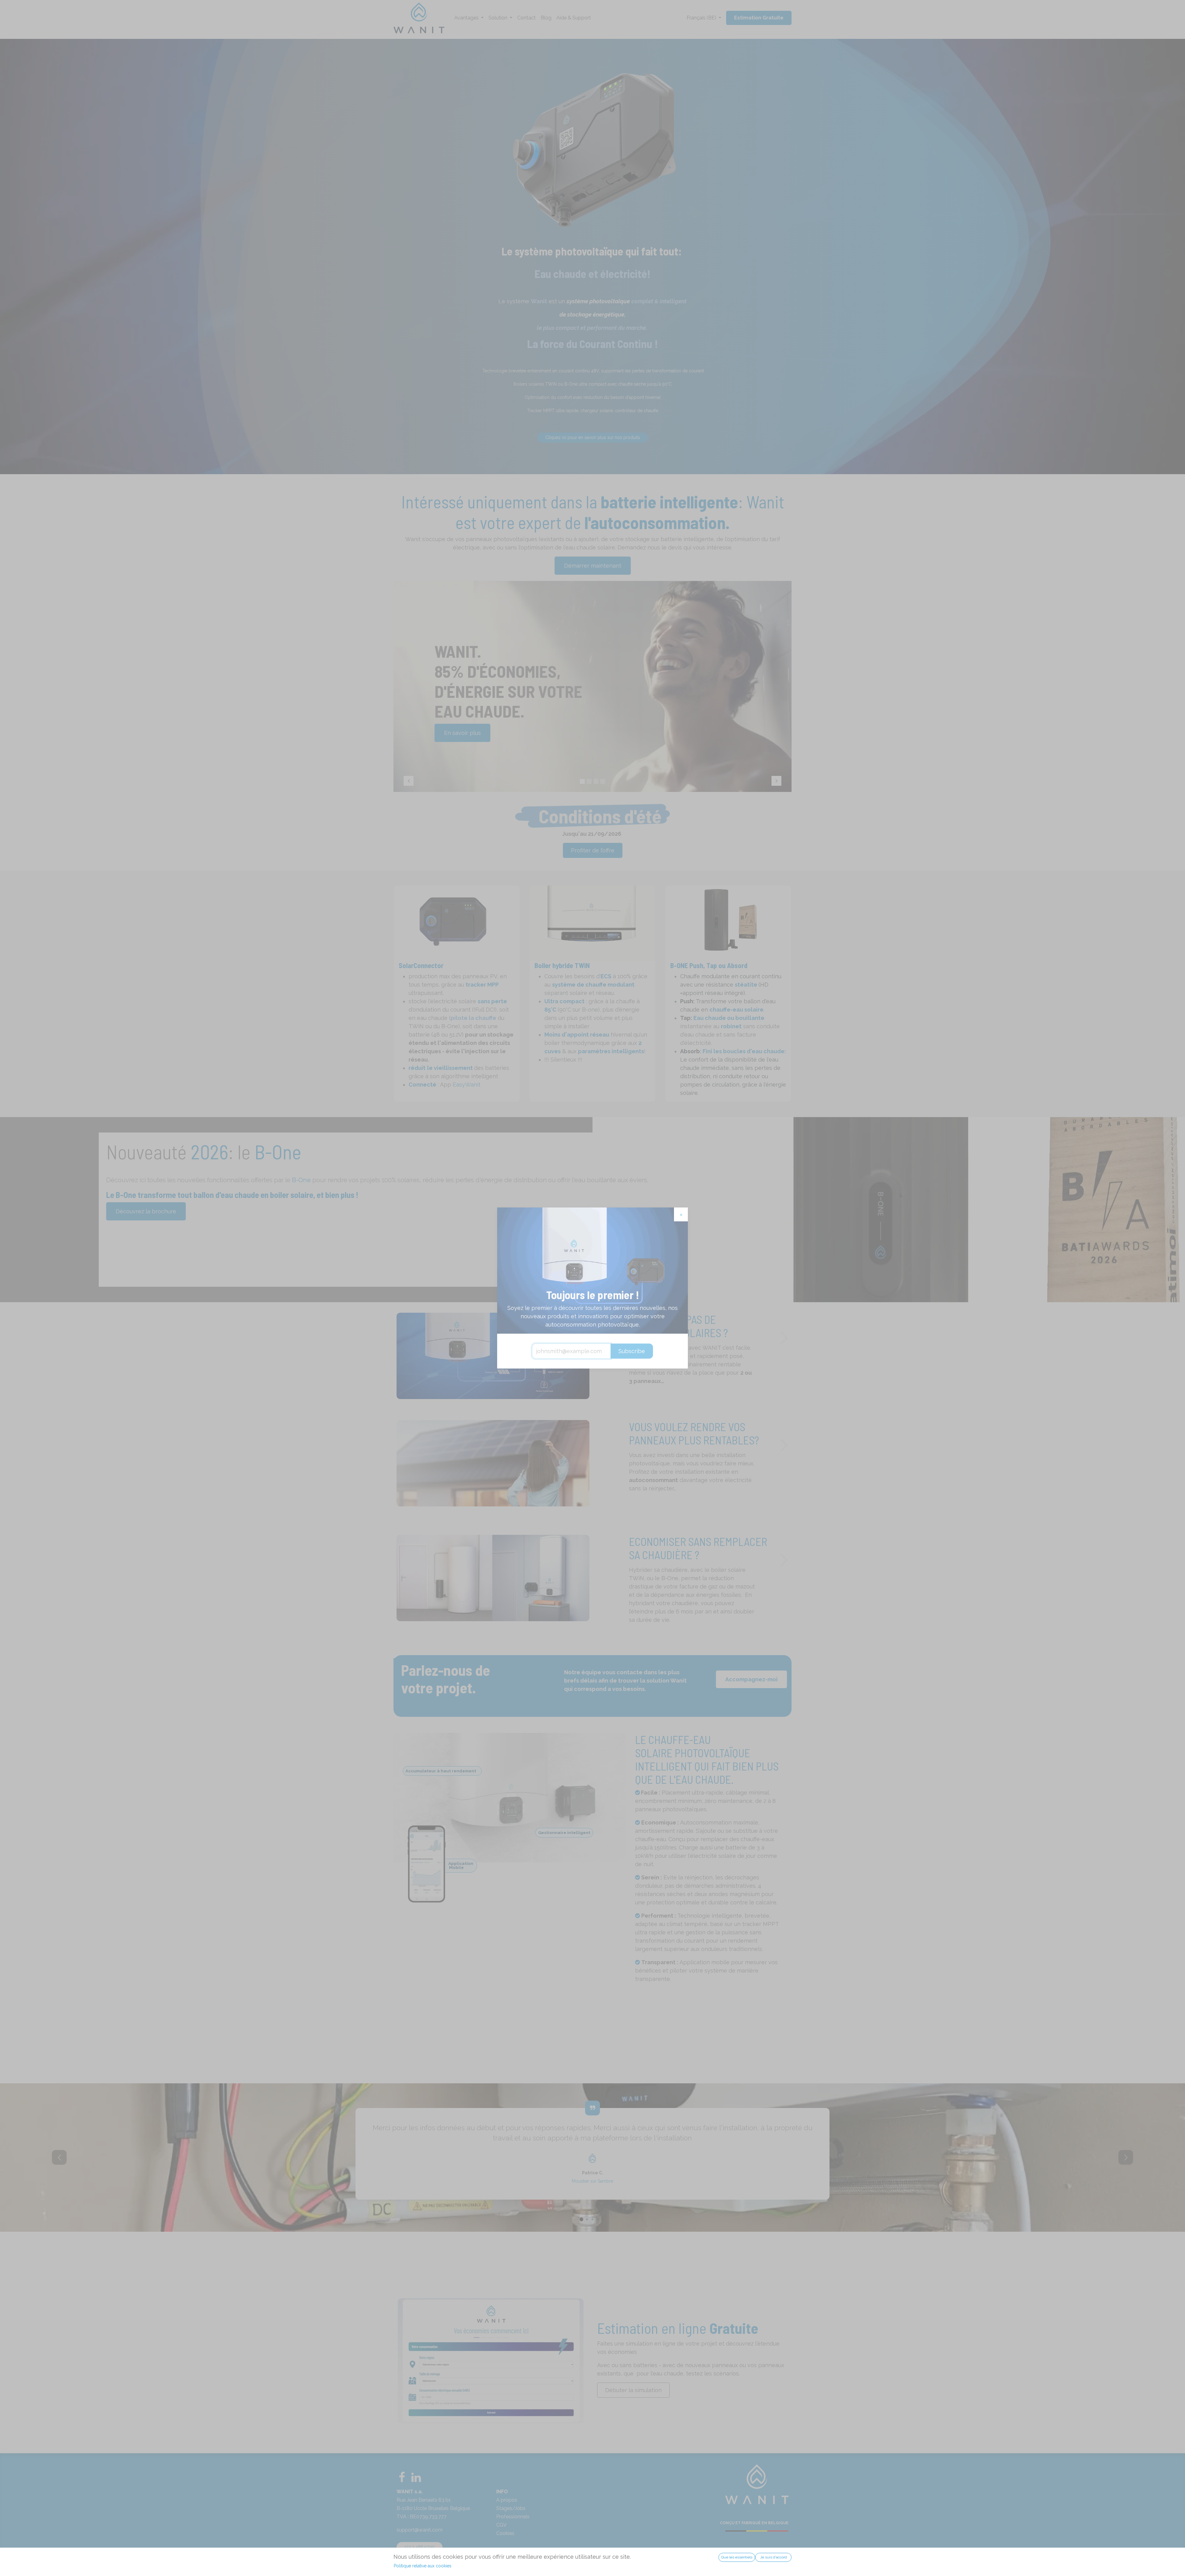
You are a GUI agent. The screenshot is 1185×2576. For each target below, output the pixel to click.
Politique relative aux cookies (423, 2566)
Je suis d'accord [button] (773, 2557)
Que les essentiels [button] (737, 2557)
